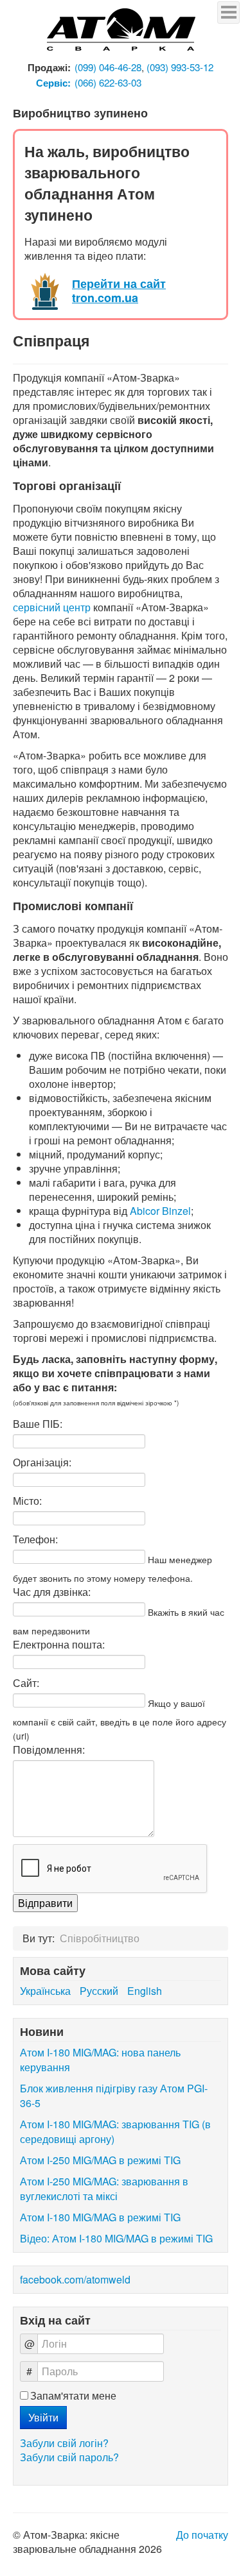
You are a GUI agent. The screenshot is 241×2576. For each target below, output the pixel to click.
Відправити (45, 1903)
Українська (47, 1991)
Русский (100, 1991)
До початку (202, 2535)
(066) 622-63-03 (108, 82)
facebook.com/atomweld (75, 2279)
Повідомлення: (49, 1750)
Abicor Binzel (160, 1211)
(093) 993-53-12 (180, 67)
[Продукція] (121, 30)
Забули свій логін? (64, 2443)
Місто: (27, 1501)
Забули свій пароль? (69, 2457)
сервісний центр (52, 607)
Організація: (42, 1462)
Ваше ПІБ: (38, 1424)
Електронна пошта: (59, 1645)
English (145, 1991)
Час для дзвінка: (52, 1592)
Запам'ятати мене (73, 2396)
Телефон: (35, 1539)
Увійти (43, 2417)
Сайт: (26, 1683)
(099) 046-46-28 (108, 67)
